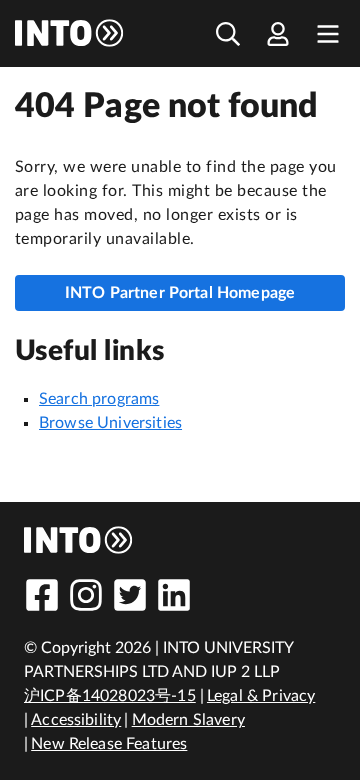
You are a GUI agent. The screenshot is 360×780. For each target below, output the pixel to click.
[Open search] (228, 33)
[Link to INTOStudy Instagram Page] (86, 595)
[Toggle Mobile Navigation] (328, 33)
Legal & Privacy (261, 696)
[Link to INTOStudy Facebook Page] (42, 595)
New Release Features (109, 744)
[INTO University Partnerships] (79, 540)
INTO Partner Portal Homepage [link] (180, 293)
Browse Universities (110, 423)
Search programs (99, 399)
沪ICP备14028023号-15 (110, 696)
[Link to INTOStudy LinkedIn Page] (174, 595)
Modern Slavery (188, 720)
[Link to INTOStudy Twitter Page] (130, 595)
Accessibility (76, 720)
